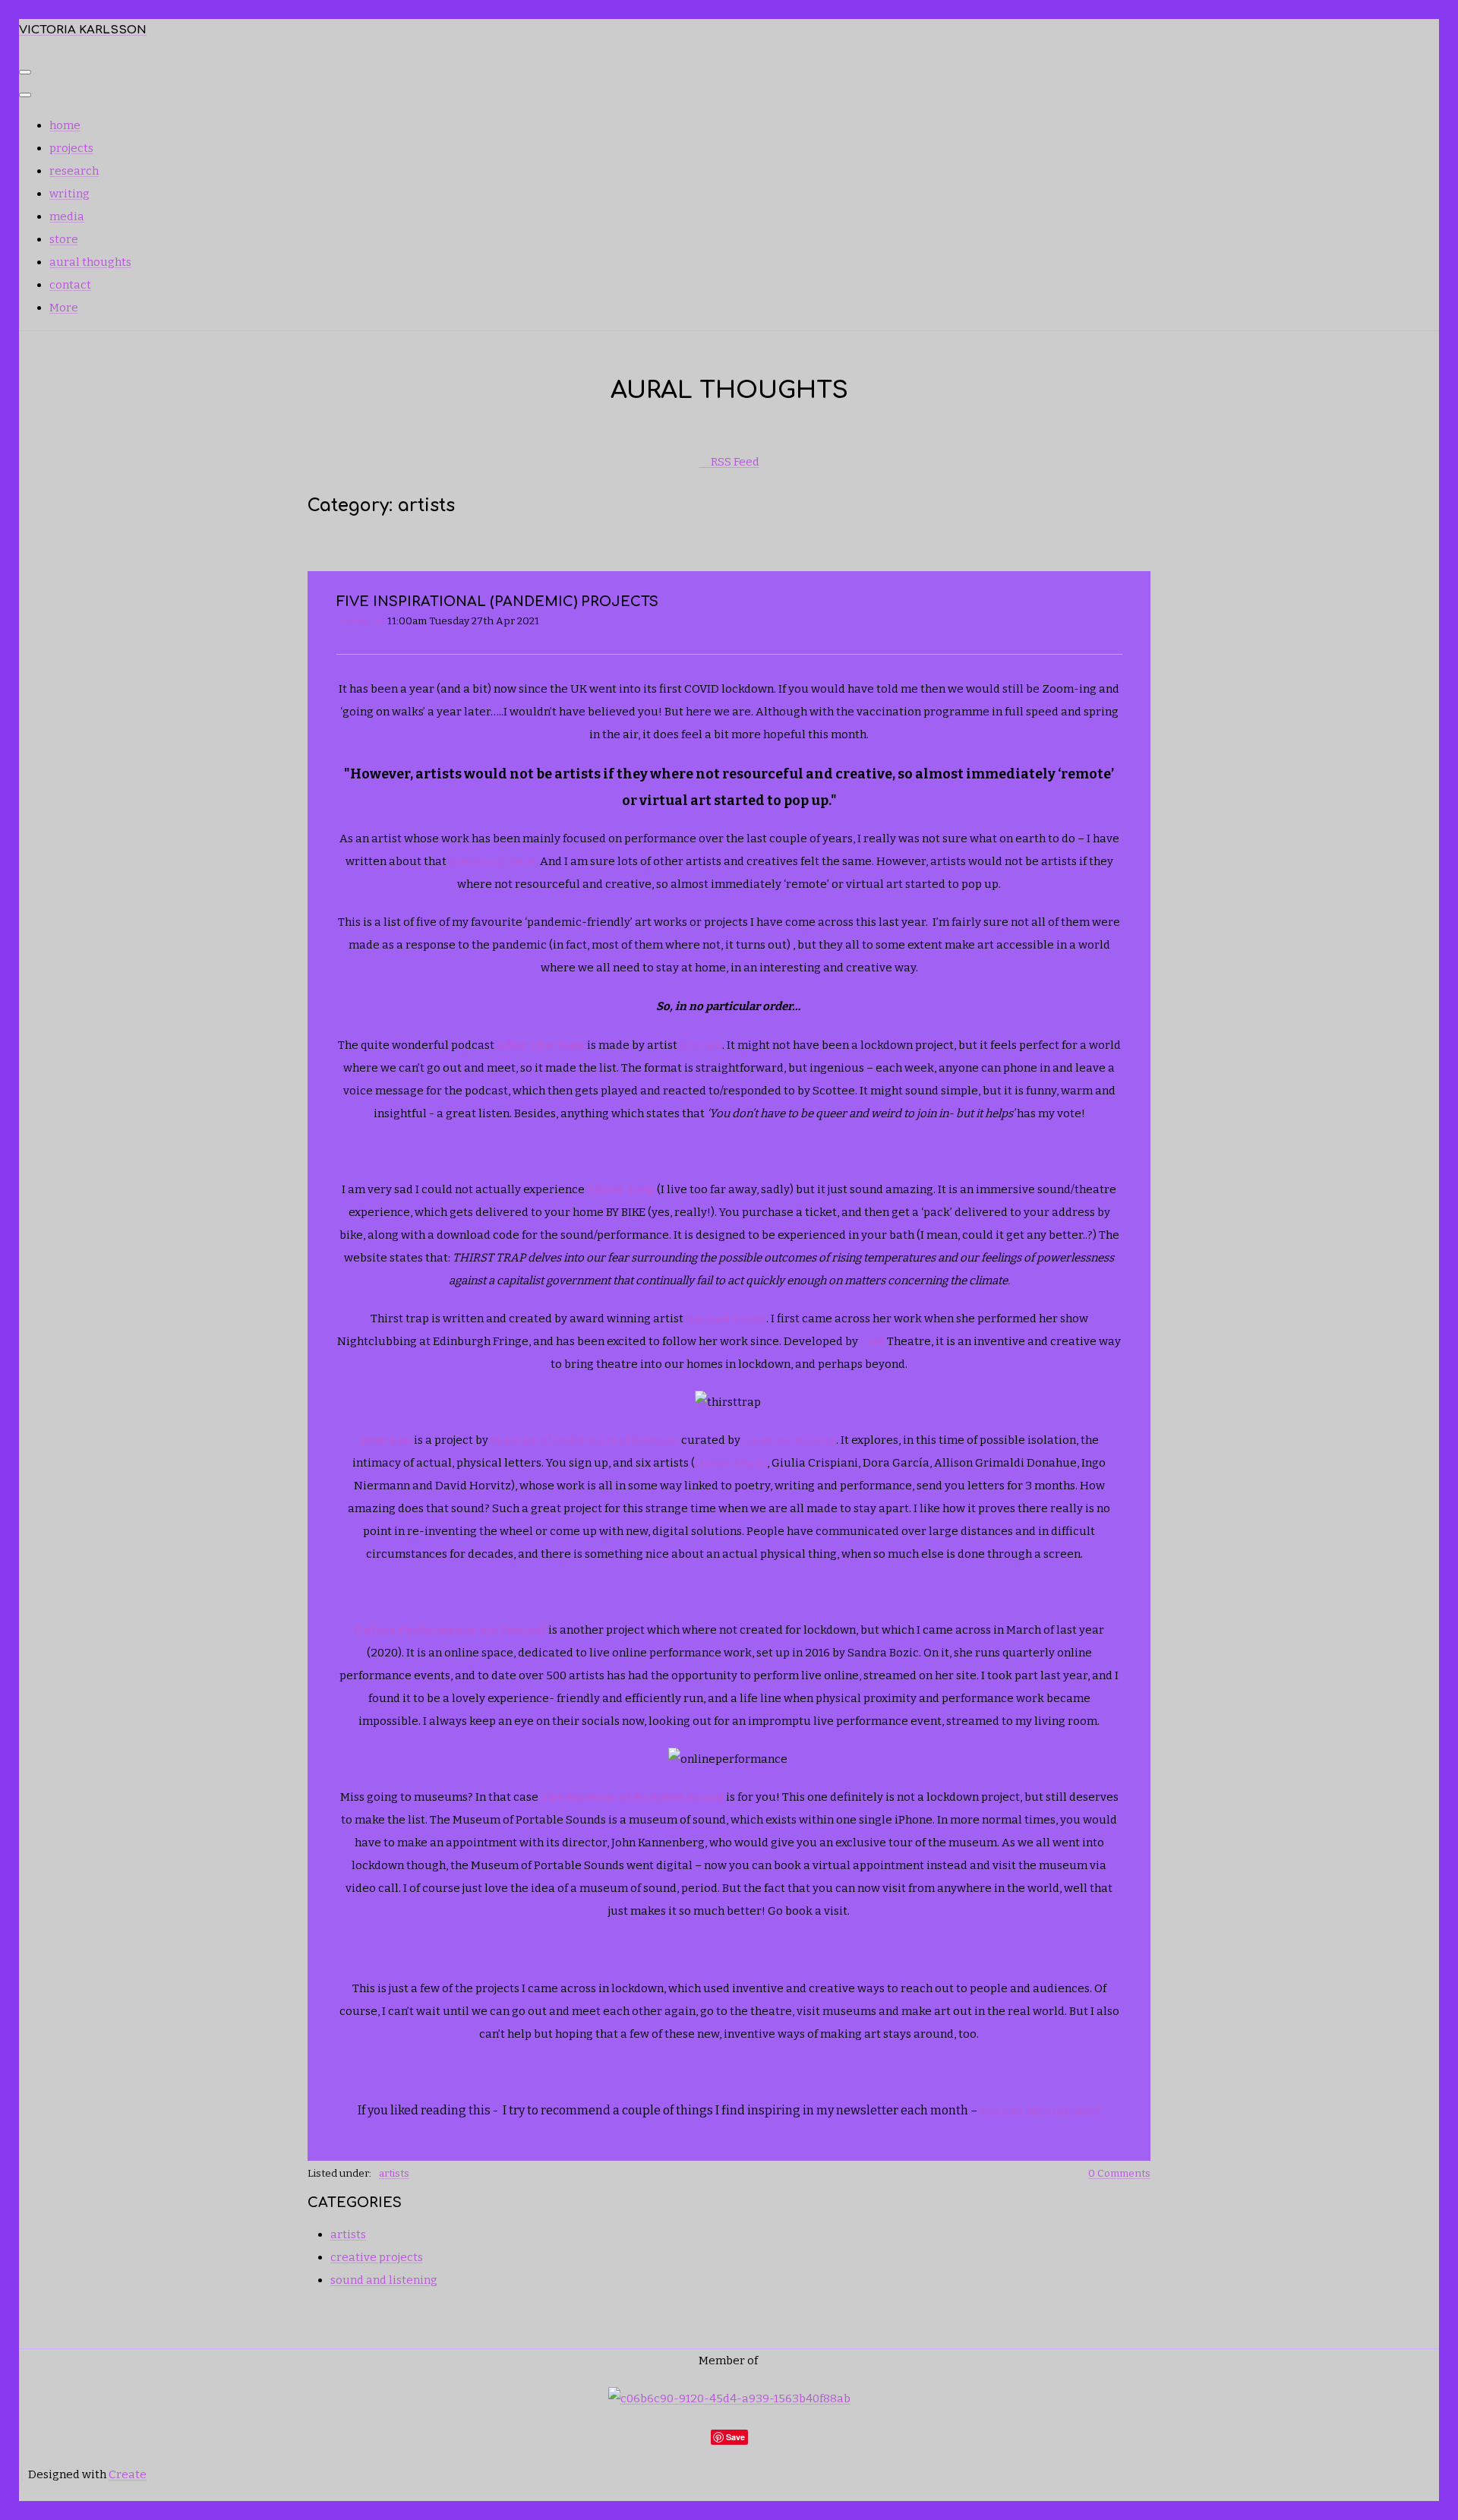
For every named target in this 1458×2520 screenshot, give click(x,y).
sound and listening (384, 2280)
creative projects (377, 2257)
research (74, 171)
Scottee (701, 1045)
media (67, 216)
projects (71, 148)
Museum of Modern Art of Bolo (573, 1440)
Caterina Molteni (789, 1440)
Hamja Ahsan (731, 1463)
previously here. (493, 861)
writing (69, 194)
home (65, 125)
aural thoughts (90, 262)
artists (394, 2173)
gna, (669, 1440)
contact (70, 285)
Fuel (873, 1341)
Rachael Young (726, 1318)
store (64, 239)
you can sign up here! (1041, 2110)
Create (128, 2474)
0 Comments (1119, 2173)
